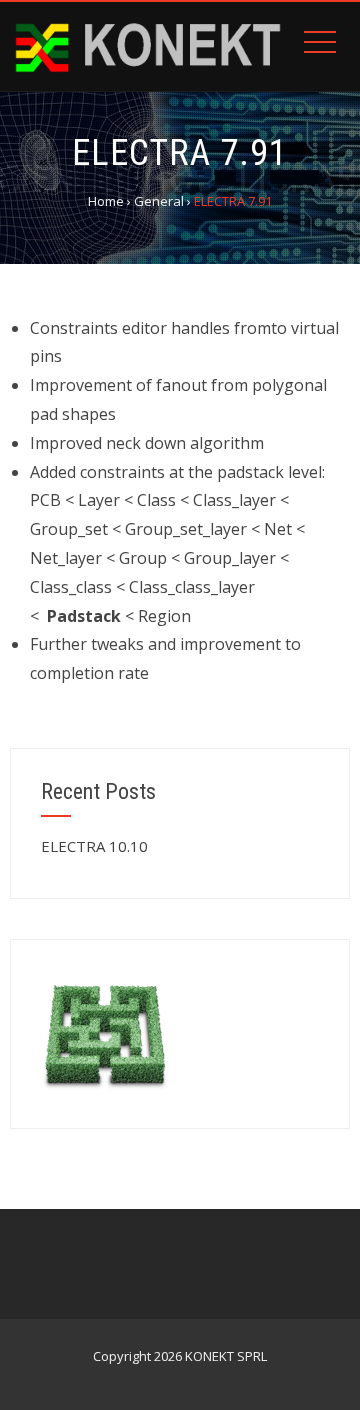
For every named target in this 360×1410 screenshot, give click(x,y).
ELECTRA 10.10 (94, 846)
